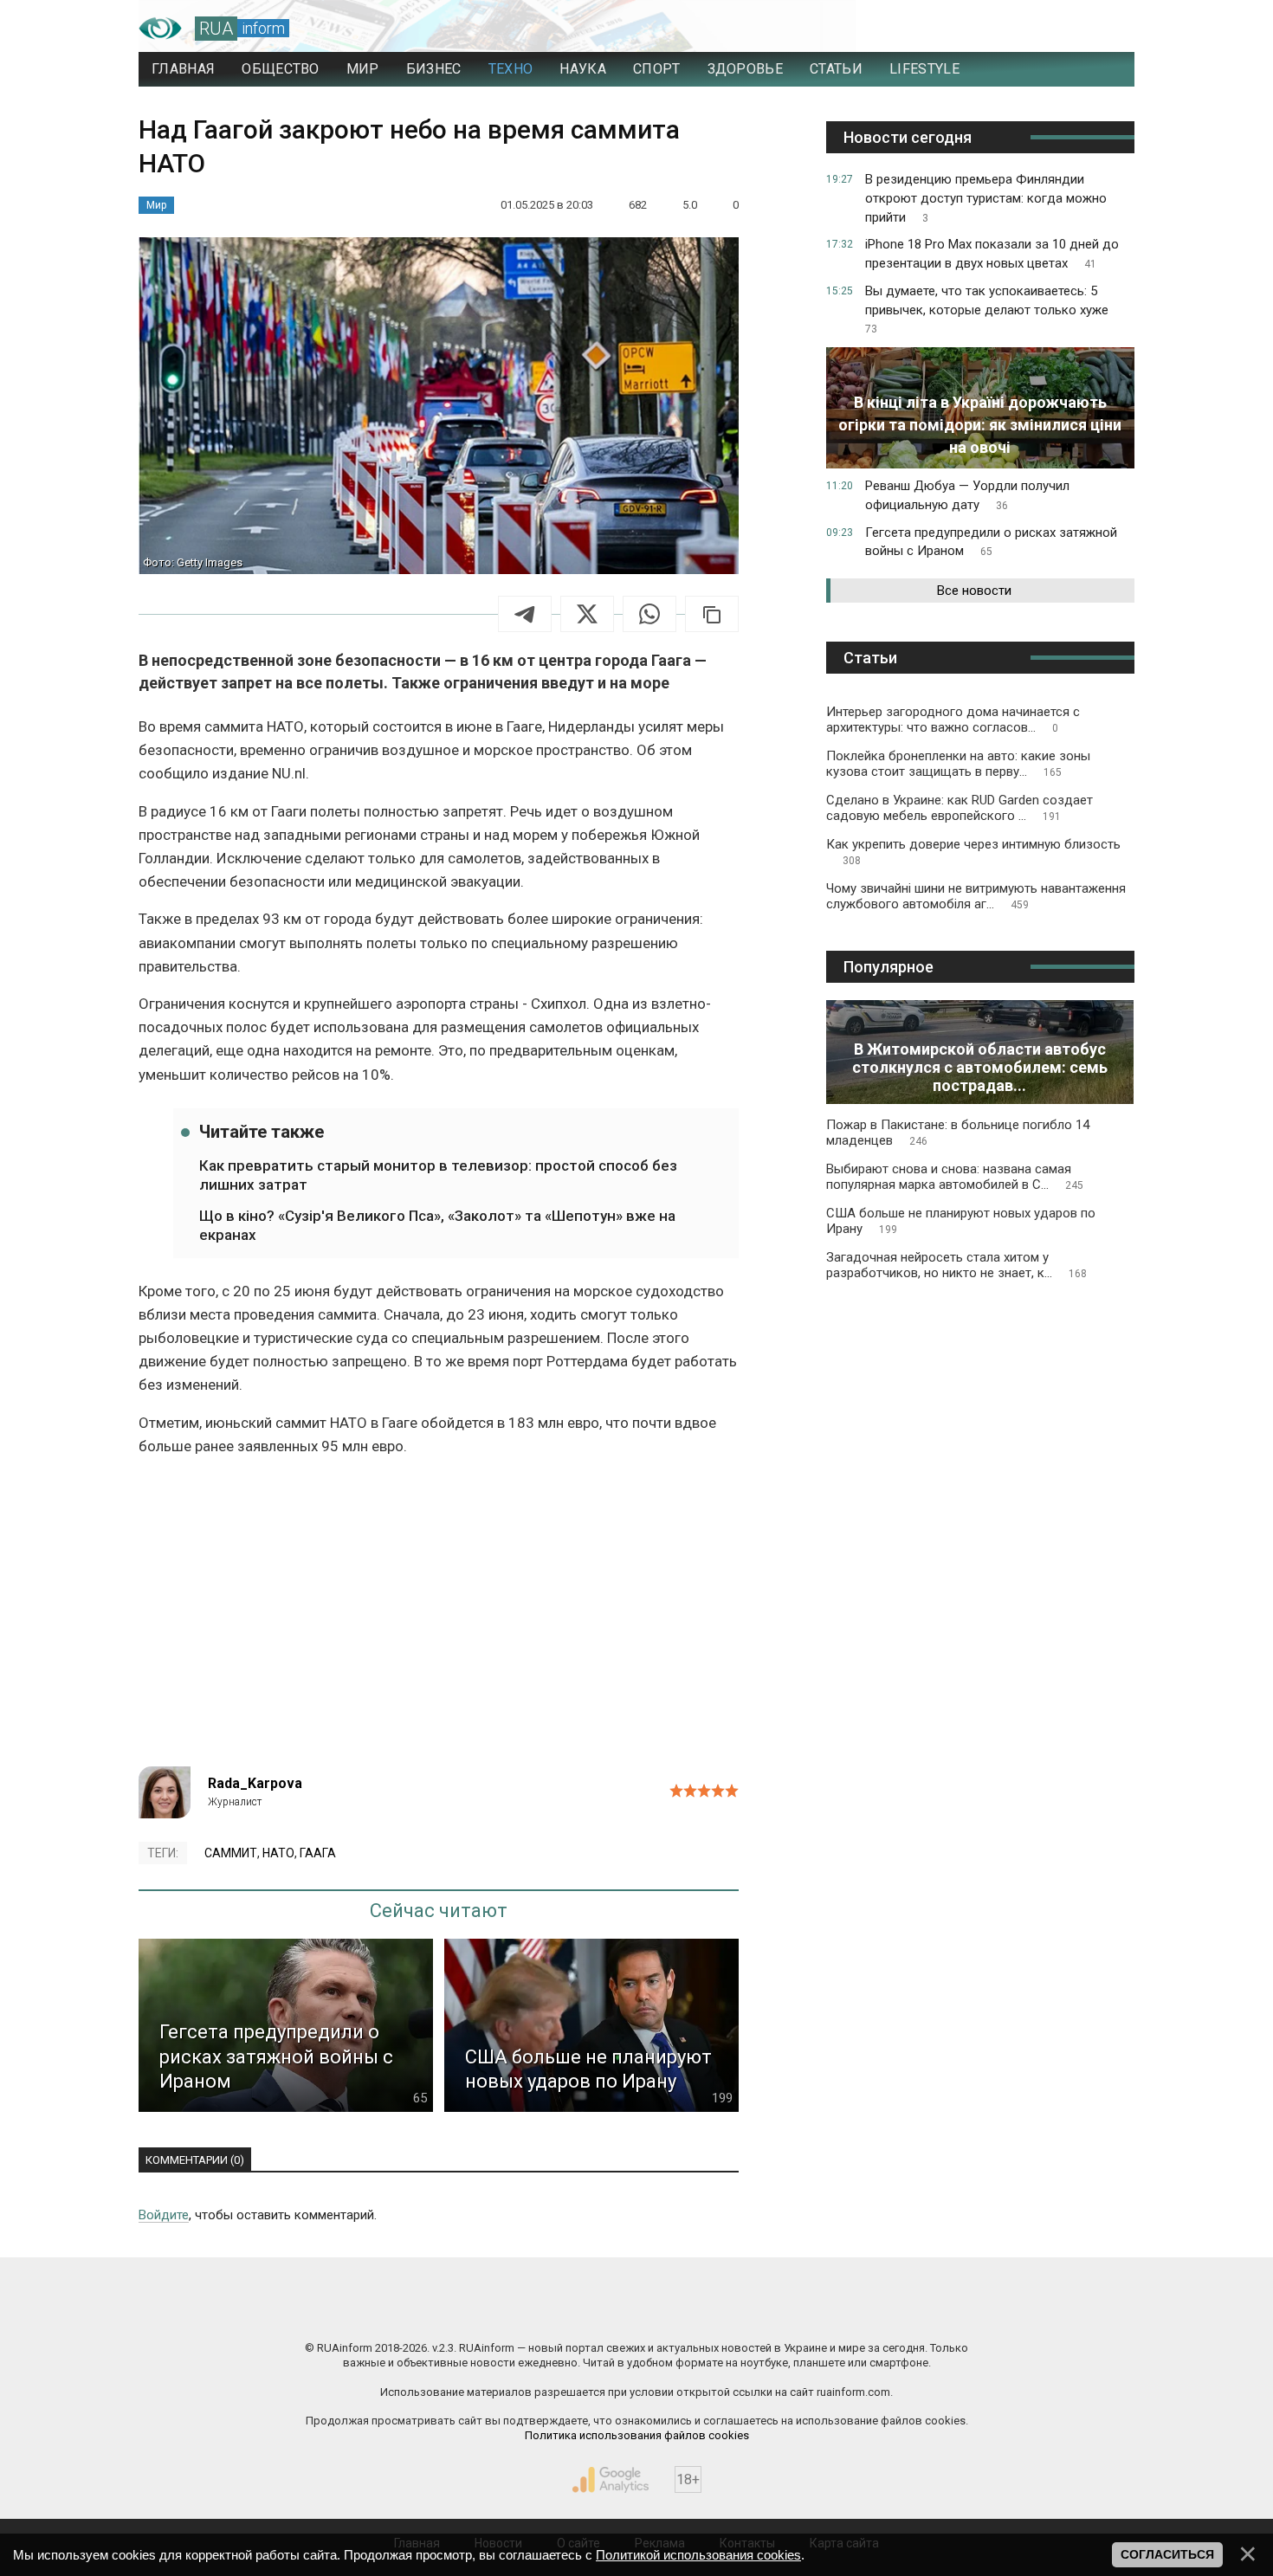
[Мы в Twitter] (810, 2311)
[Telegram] (525, 614)
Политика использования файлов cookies (637, 2435)
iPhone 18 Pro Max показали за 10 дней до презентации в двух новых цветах (992, 254)
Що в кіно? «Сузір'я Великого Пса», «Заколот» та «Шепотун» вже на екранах (437, 1225)
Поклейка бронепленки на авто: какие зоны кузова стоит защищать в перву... (958, 764)
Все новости (974, 591)
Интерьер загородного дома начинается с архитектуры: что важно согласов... (953, 720)
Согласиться (1167, 2554)
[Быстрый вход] (1105, 29)
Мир (156, 205)
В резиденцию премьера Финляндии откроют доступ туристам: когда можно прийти (986, 198)
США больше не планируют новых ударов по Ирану (961, 1221)
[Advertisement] (439, 1619)
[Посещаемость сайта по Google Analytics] (611, 2480)
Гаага (318, 1853)
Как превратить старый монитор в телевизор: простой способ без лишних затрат (438, 1175)
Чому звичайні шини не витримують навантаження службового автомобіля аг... (976, 896)
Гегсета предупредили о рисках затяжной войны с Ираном (991, 542)
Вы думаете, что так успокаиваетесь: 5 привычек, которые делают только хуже (987, 310)
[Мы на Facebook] (463, 2311)
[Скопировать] (712, 614)
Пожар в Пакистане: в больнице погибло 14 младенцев (958, 1133)
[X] (587, 614)
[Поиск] (1045, 29)
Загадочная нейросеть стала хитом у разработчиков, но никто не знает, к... (956, 1265)
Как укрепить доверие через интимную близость (973, 852)
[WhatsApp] (649, 614)
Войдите (164, 2215)
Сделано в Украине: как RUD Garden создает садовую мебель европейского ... (960, 808)
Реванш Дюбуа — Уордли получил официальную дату (967, 495)
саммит (231, 1853)
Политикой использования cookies (698, 2555)
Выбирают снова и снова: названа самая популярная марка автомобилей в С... (955, 1177)
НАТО (278, 1853)
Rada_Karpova (255, 1783)
